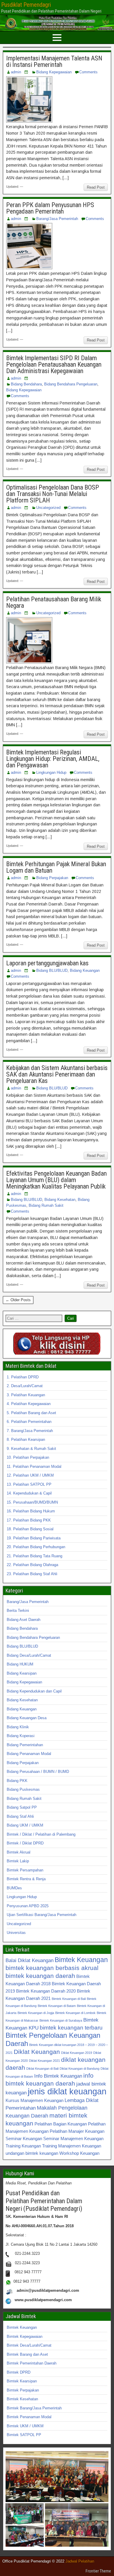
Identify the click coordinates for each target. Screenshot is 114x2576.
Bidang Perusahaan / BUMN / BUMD (38, 1772)
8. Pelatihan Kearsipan (26, 1440)
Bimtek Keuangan (81, 1960)
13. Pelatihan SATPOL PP (29, 1484)
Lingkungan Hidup (51, 772)
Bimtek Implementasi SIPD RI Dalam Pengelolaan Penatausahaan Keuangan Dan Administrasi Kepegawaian (54, 364)
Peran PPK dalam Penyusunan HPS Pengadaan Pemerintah (50, 208)
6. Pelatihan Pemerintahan (29, 1422)
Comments (88, 72)
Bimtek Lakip (18, 1861)
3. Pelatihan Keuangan (26, 1395)
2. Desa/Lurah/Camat (25, 1386)
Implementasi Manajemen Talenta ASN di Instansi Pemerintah (54, 61)
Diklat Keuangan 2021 (44, 2061)
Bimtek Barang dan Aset (27, 2354)
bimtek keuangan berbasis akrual (52, 1968)
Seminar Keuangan (24, 2139)
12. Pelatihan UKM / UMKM (30, 1475)
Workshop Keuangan (79, 2153)
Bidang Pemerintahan (25, 1745)
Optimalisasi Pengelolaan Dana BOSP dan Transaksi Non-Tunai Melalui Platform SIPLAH (53, 494)
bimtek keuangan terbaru (71, 2027)
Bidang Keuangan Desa (27, 1718)
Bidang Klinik (18, 1727)
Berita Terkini (18, 1611)
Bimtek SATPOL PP (24, 2435)
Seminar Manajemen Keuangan (73, 2139)
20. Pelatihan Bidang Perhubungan (36, 1547)
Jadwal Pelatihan (80, 2561)
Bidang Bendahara (26, 384)
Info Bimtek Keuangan (58, 2076)
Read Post (96, 187)
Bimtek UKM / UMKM (25, 2426)
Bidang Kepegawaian (54, 72)
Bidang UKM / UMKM (25, 1825)
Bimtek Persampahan (25, 1870)
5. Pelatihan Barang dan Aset (31, 1413)
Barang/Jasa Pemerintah (57, 219)
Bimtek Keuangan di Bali (69, 1999)
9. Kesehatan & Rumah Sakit (31, 1449)
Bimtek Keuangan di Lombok (75, 2013)
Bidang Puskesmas (23, 1789)
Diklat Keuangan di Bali (42, 2069)
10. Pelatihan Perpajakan (28, 1457)
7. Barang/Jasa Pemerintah (30, 1431)
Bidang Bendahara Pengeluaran (71, 384)
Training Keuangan (23, 2146)
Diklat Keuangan (37, 2052)
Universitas (16, 1933)
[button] (57, 2477)
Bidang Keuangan (85, 970)
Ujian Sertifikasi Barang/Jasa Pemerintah (42, 1915)
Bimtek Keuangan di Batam (57, 2006)
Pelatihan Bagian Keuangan (61, 2124)
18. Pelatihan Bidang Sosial (30, 1529)
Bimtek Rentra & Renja (26, 1879)
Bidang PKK (17, 1781)
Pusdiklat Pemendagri (26, 5)
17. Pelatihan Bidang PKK (29, 1520)
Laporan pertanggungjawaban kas (47, 963)
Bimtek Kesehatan (22, 2399)
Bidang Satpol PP (22, 1807)
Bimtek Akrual (19, 1852)
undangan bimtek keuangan (32, 2153)
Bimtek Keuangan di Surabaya (61, 2020)
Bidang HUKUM (20, 1664)
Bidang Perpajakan (52, 878)
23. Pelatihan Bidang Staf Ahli (32, 1574)
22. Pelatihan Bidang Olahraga (32, 1565)
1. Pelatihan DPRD (23, 1377)
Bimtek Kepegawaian (25, 2336)
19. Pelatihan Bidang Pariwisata (34, 1538)
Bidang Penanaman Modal (29, 1754)
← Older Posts (18, 1300)
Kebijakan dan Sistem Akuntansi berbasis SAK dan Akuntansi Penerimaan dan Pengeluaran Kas (57, 1074)
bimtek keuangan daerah (40, 1976)
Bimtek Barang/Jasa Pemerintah (34, 2408)
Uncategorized (48, 508)
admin (16, 72)
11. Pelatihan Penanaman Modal (34, 1466)
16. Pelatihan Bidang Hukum (31, 1511)
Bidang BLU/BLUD (52, 970)
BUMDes (14, 1888)
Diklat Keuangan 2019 (77, 2053)
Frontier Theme (98, 2571)
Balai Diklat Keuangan (30, 1960)
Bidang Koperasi (21, 1736)
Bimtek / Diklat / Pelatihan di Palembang (41, 1834)
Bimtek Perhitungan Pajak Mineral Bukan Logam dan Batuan (56, 867)
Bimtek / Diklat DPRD (25, 1843)
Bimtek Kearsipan (22, 2381)
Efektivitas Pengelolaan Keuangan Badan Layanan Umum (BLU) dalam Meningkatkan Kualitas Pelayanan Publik (56, 1180)
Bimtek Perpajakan (23, 2390)
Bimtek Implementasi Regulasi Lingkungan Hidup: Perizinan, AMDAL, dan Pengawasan (53, 759)
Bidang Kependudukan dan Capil (34, 1691)
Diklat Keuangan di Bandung (80, 2069)
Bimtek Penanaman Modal (29, 2417)
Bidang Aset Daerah (24, 1620)
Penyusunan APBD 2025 (28, 1906)
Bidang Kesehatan (60, 1200)
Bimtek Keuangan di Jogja (36, 2013)
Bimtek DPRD (19, 2372)
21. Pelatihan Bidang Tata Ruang (34, 1556)
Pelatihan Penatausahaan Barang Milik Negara (54, 602)
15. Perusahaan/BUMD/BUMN (32, 1502)
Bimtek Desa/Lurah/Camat (29, 2345)
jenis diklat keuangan (67, 2091)
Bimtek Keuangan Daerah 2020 (46, 1991)
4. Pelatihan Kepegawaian (29, 1404)
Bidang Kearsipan (22, 1673)
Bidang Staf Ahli (20, 1816)
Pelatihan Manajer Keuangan (77, 2131)
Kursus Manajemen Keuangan (34, 2100)
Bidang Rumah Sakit (46, 1205)
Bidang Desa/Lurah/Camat (29, 1655)
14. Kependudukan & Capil (29, 1493)
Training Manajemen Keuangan (72, 2146)
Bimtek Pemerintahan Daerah (32, 2363)
